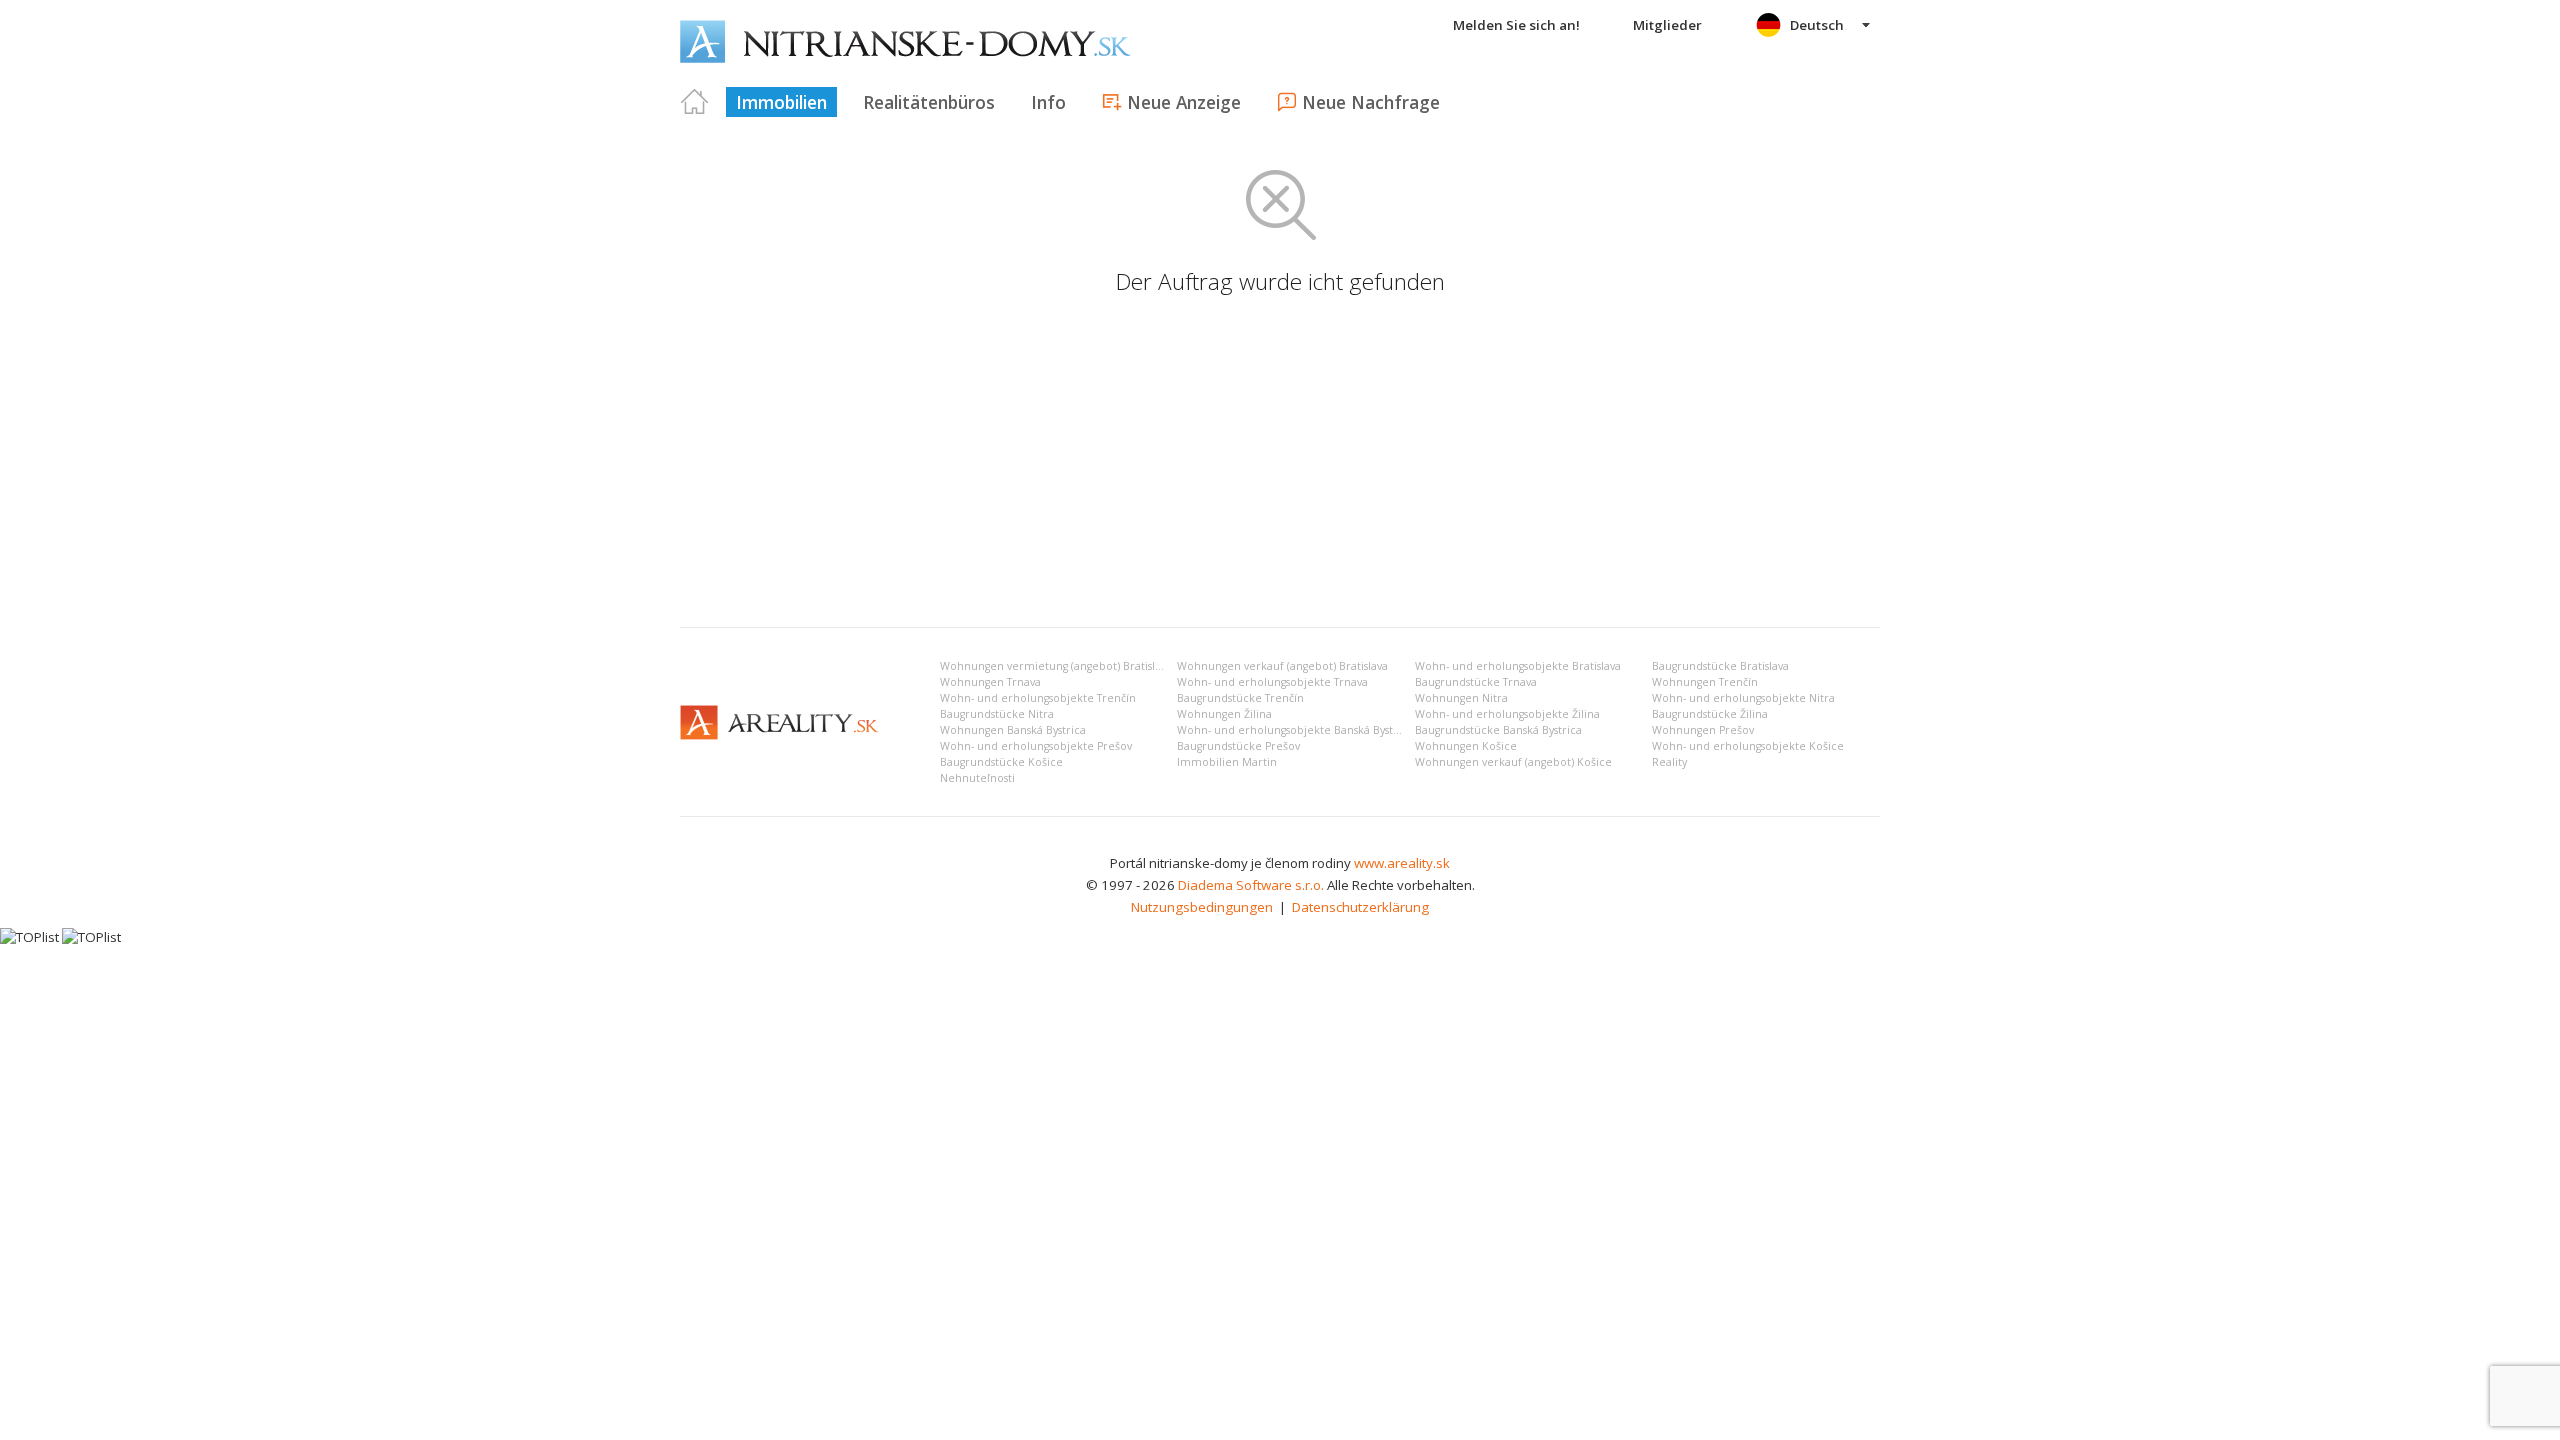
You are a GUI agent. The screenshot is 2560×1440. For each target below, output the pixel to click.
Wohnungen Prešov (1703, 730)
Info (1048, 102)
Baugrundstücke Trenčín (1240, 698)
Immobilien (781, 102)
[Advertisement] (1280, 462)
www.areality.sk (1402, 863)
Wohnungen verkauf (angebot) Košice (1513, 762)
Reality (1669, 762)
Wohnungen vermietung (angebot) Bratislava (1056, 666)
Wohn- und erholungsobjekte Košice (1748, 746)
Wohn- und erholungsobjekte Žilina (1507, 714)
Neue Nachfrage (1371, 102)
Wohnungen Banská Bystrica (1013, 730)
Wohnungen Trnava (990, 682)
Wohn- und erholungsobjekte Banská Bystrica (1295, 730)
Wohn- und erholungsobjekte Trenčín (1038, 698)
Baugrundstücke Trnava (1476, 682)
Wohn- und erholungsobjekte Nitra (1743, 698)
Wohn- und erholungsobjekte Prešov (1036, 746)
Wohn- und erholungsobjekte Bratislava (1518, 666)
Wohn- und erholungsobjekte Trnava (1272, 682)
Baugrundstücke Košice (1001, 762)
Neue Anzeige (1184, 102)
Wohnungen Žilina (1224, 714)
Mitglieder (1667, 25)
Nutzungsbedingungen (1202, 907)
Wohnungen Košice (1466, 746)
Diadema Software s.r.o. (1251, 885)
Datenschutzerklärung (1360, 907)
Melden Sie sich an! (1516, 25)
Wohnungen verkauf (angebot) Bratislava (1282, 666)
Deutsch (1817, 25)
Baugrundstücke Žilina (1710, 714)
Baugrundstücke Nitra (997, 714)
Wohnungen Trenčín (1705, 682)
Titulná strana (695, 102)
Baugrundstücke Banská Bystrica (1498, 730)
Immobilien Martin (1227, 762)
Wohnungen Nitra (1461, 698)
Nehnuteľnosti (977, 778)
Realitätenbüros (929, 102)
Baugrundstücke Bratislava (1720, 666)
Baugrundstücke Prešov (1238, 746)
